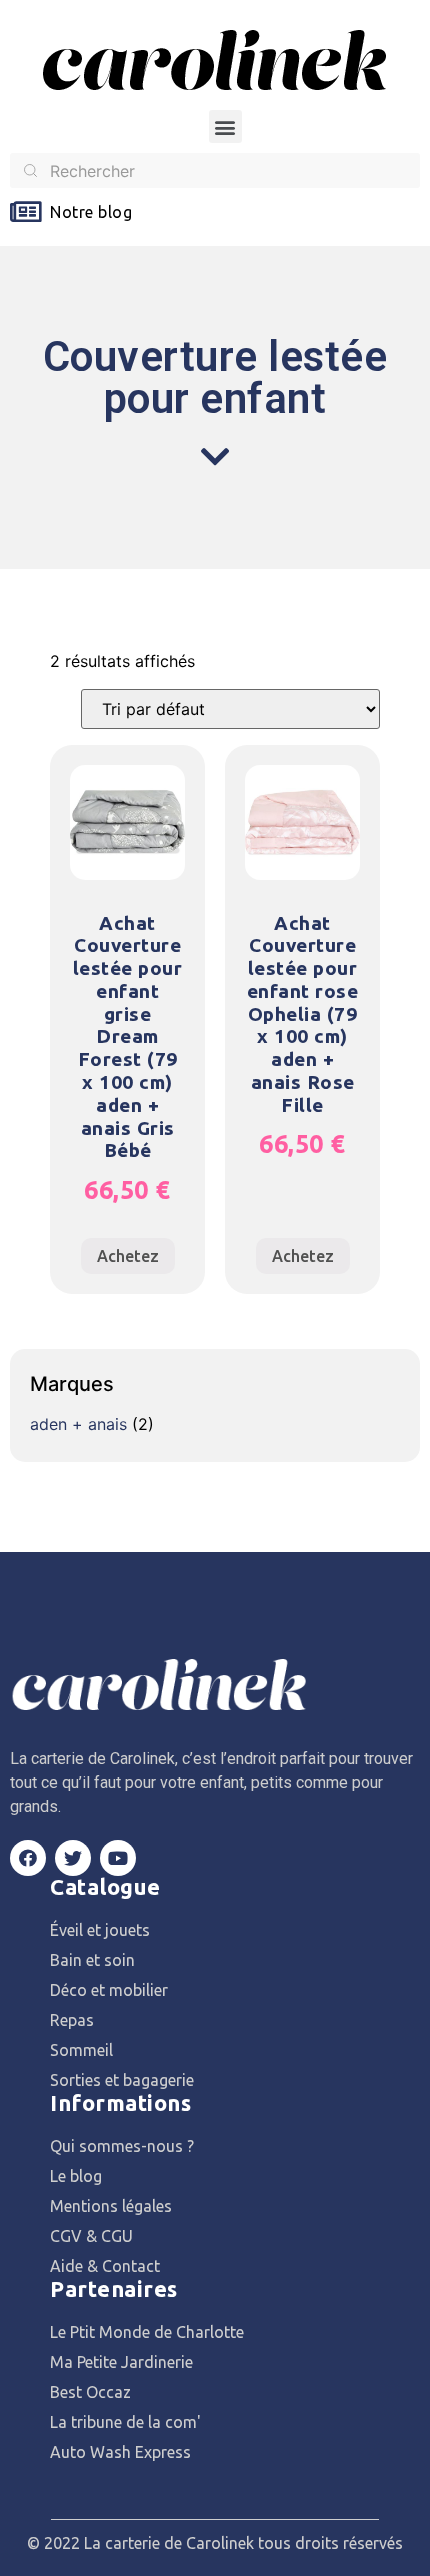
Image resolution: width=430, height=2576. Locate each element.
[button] (225, 126)
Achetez (128, 1256)
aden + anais (78, 1424)
